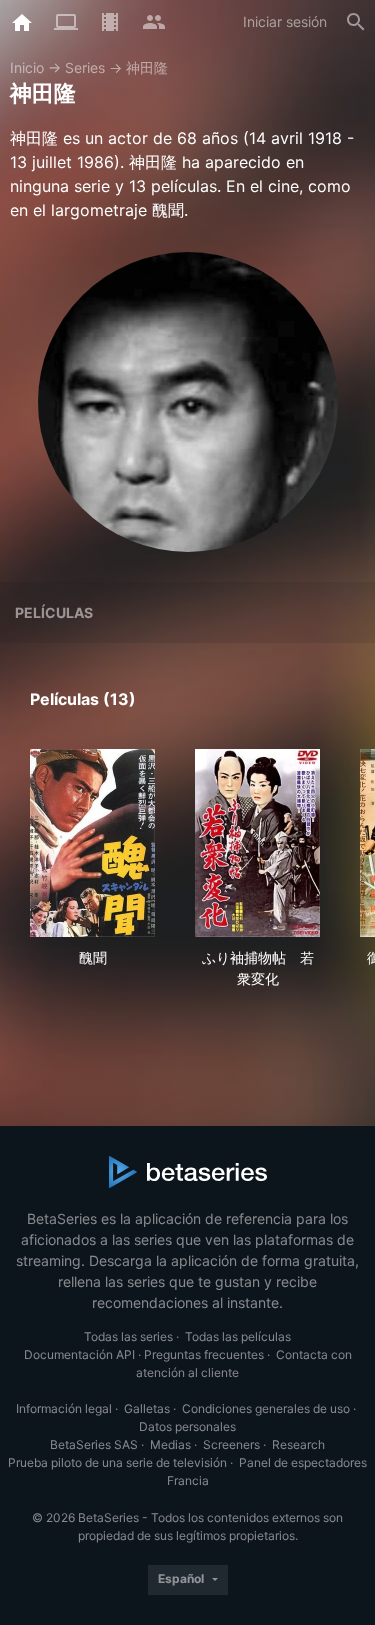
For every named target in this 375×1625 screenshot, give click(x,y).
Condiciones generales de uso (266, 1408)
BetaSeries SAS (94, 1444)
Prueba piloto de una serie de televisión (117, 1462)
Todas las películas (238, 1336)
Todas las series (128, 1336)
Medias (170, 1444)
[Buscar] (356, 22)
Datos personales (187, 1426)
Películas (54, 612)
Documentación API (79, 1354)
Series (85, 67)
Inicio (27, 67)
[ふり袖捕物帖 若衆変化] (257, 843)
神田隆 (147, 67)
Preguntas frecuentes (204, 1354)
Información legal (64, 1408)
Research (298, 1444)
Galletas (147, 1408)
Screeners (231, 1444)
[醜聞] (92, 843)
